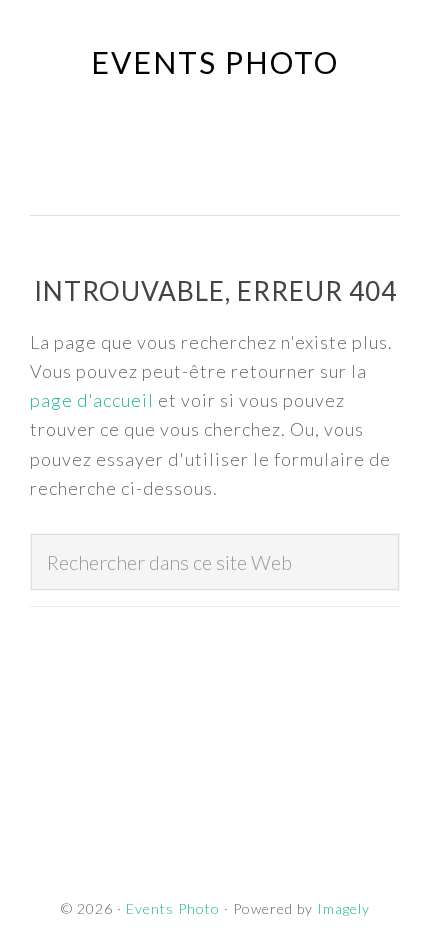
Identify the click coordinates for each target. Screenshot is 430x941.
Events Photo (215, 62)
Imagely (343, 908)
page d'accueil (92, 400)
